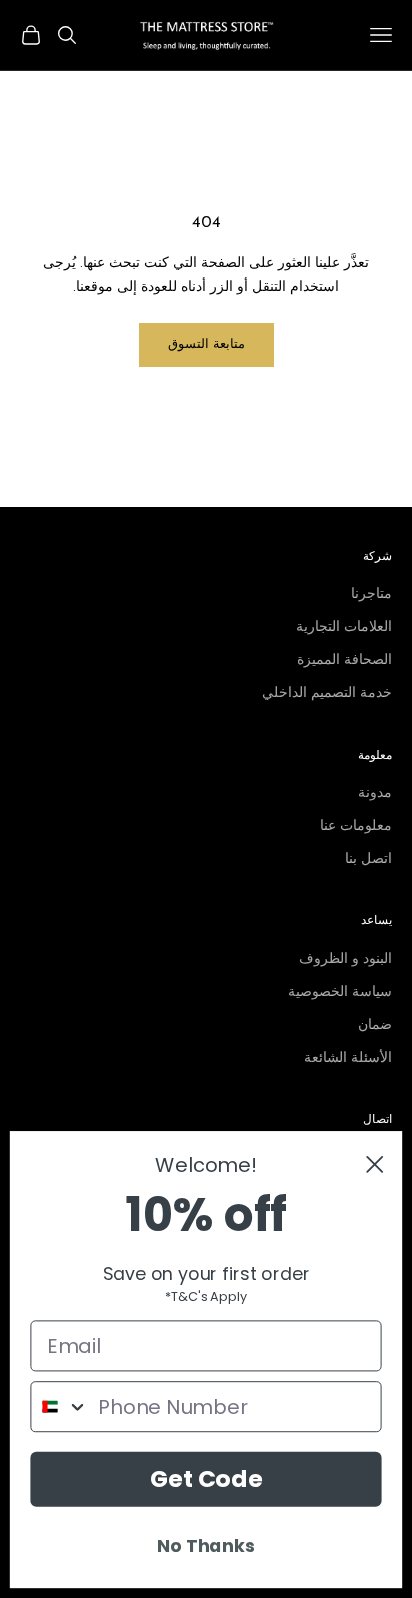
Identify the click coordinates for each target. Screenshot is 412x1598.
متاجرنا (371, 594)
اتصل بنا (368, 859)
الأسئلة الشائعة (348, 1058)
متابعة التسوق (206, 344)
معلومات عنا (356, 826)
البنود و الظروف (345, 959)
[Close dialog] (374, 1164)
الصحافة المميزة (344, 660)
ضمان (375, 1025)
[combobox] (59, 1406)
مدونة (375, 793)
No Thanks (205, 1545)
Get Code (206, 1479)
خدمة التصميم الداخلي (327, 693)
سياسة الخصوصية (340, 992)
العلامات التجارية (344, 627)
